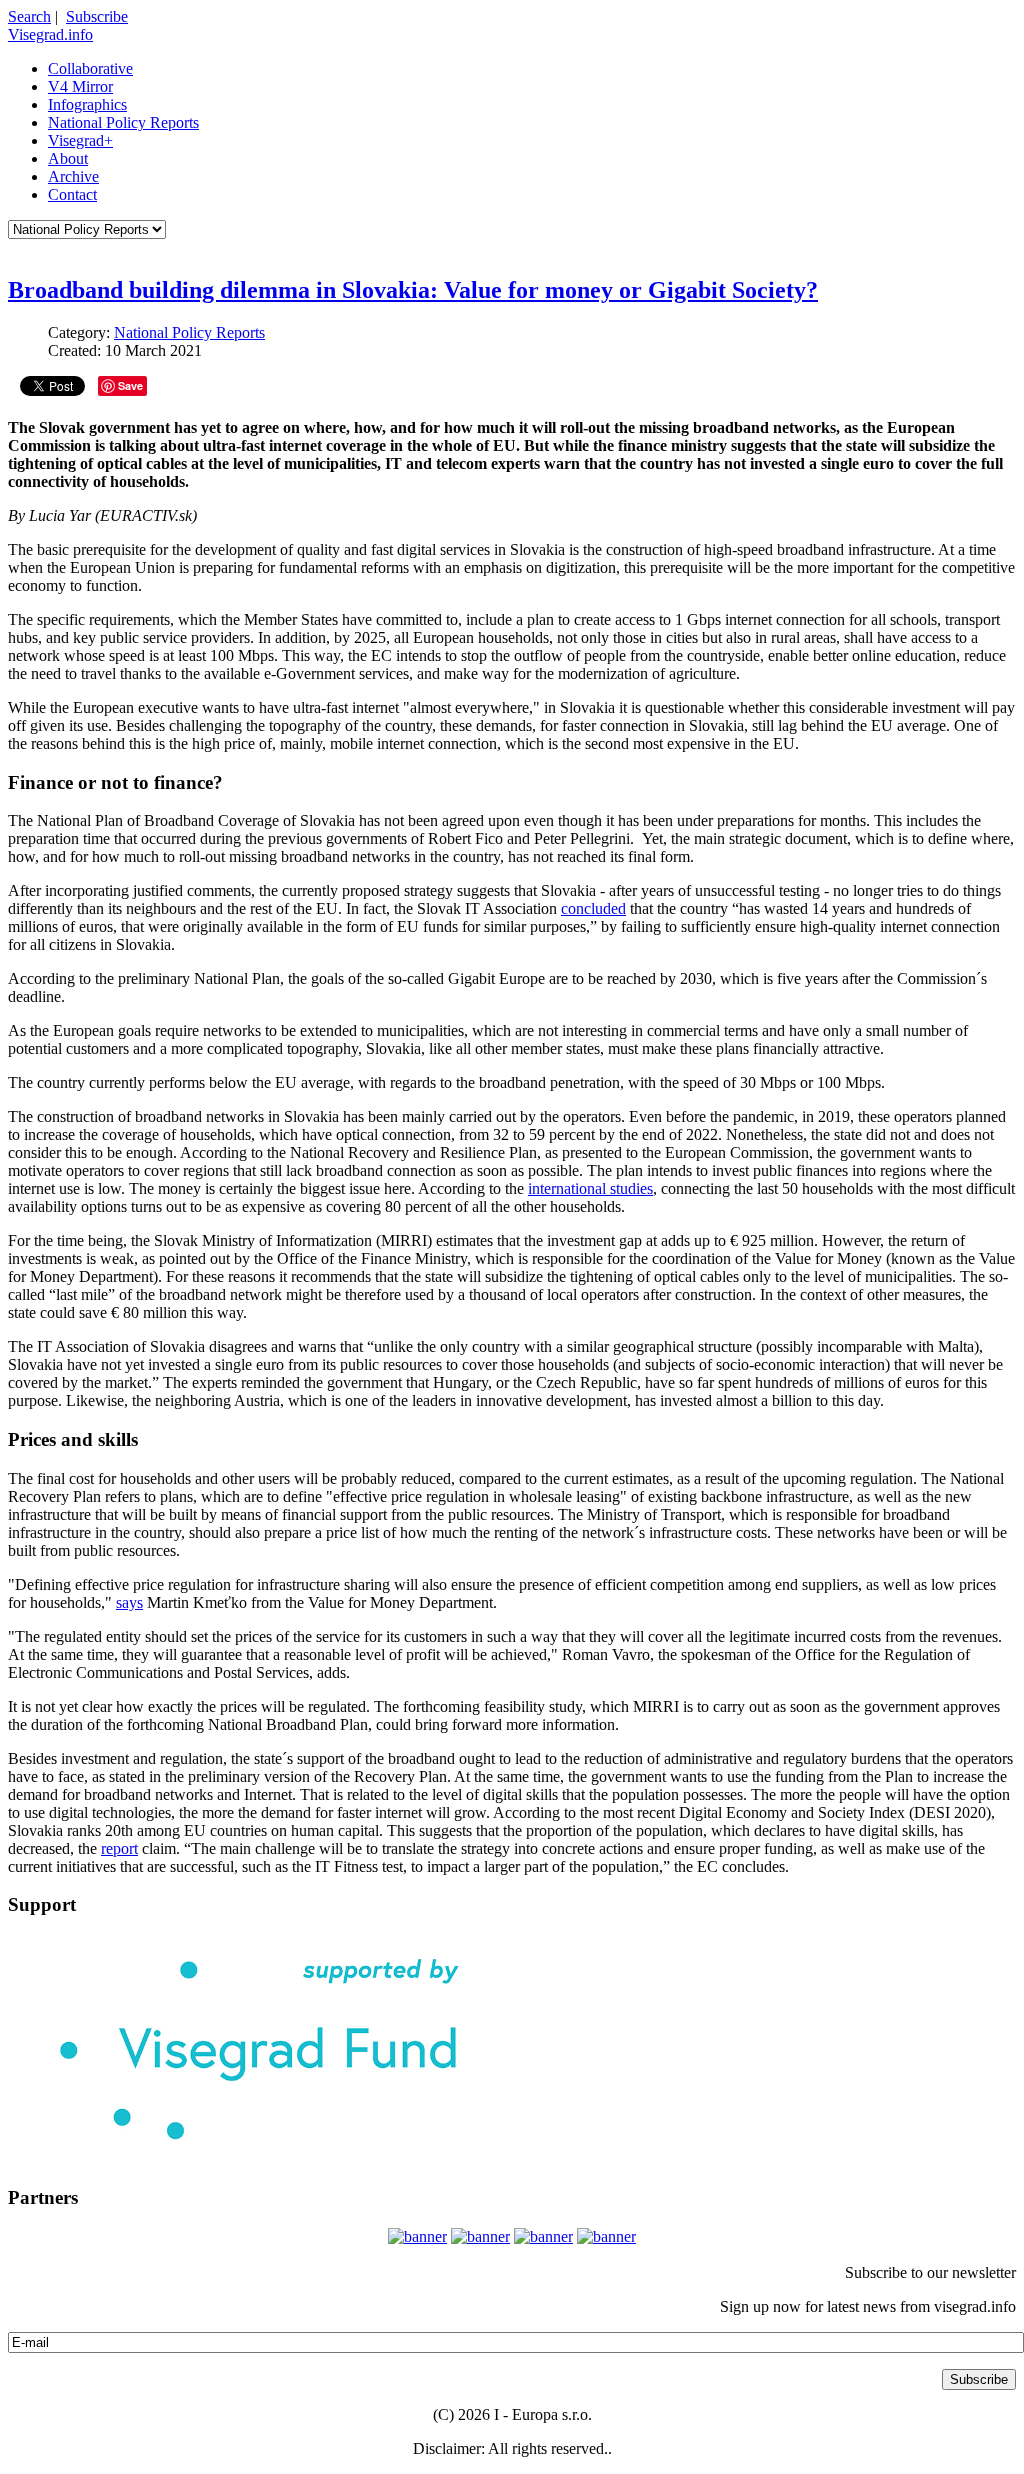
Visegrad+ (80, 140)
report (119, 1848)
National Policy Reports (123, 122)
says (129, 1602)
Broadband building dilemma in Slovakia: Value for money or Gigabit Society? (413, 290)
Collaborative (90, 68)
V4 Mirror (80, 86)
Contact (72, 194)
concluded (593, 908)
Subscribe (97, 16)
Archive (73, 176)
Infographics (87, 104)
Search (29, 16)
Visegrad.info (50, 34)
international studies (590, 1188)
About (68, 158)
